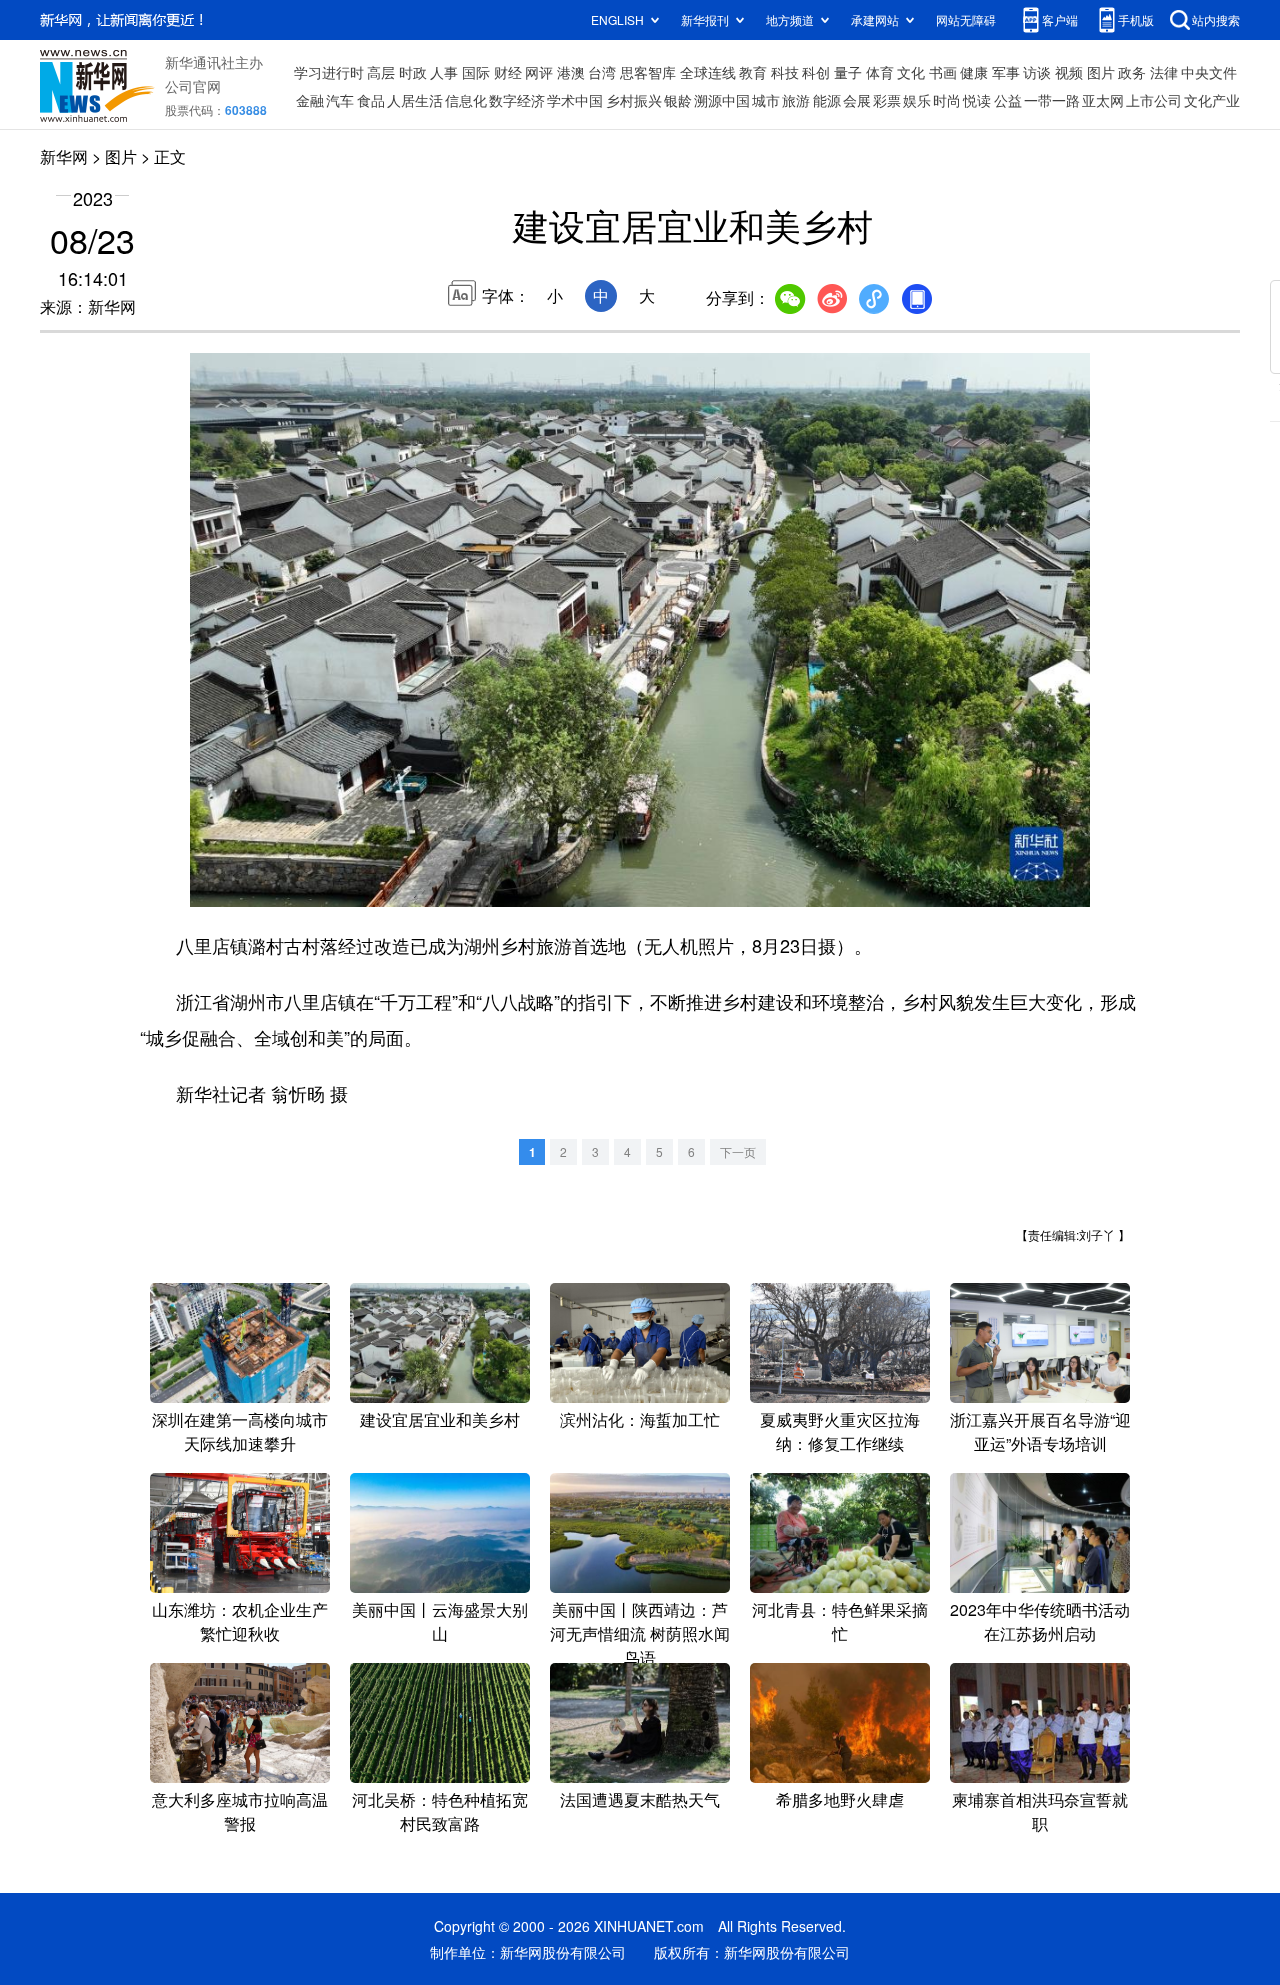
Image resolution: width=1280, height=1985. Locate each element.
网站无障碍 (966, 19)
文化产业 (1212, 100)
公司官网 (193, 86)
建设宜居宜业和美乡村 (440, 1419)
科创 (816, 72)
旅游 (796, 100)
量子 (848, 72)
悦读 (977, 100)
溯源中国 (722, 100)
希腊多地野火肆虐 (840, 1799)
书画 (943, 72)
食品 (371, 100)
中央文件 (1209, 72)
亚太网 (1103, 100)
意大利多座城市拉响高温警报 (240, 1811)
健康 (974, 72)
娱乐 (917, 100)
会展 (857, 100)
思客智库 (648, 72)
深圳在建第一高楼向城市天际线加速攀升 (240, 1431)
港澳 (571, 72)
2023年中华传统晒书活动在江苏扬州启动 (1040, 1621)
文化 (911, 72)
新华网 (64, 156)
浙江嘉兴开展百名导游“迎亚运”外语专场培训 (1040, 1431)
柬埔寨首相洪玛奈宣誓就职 (1040, 1811)
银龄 (678, 100)
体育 (880, 72)
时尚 (947, 100)
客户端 (1060, 19)
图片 (1101, 72)
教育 (753, 72)
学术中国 (575, 100)
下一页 (738, 1151)
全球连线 (708, 72)
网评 (539, 72)
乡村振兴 (634, 100)
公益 (1008, 100)
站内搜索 (1216, 19)
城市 (766, 100)
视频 (1069, 72)
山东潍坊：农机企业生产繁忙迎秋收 (240, 1621)
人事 (444, 72)
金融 (310, 100)
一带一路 (1052, 100)
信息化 (466, 100)
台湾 (602, 72)
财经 (508, 72)
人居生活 (415, 100)
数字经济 (517, 100)
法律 (1164, 72)
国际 (476, 72)
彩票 (887, 100)
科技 (785, 72)
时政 (413, 72)
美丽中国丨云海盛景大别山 (440, 1621)
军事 (1006, 72)
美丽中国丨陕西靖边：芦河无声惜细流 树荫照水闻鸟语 (640, 1633)
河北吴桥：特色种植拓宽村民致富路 (440, 1811)
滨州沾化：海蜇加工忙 (640, 1419)
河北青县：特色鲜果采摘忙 (840, 1621)
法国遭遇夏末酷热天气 (640, 1799)
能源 (827, 100)
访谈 (1037, 72)
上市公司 (1154, 100)
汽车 (340, 100)
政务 (1132, 72)
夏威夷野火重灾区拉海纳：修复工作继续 (840, 1431)
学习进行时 (329, 72)
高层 (381, 72)
